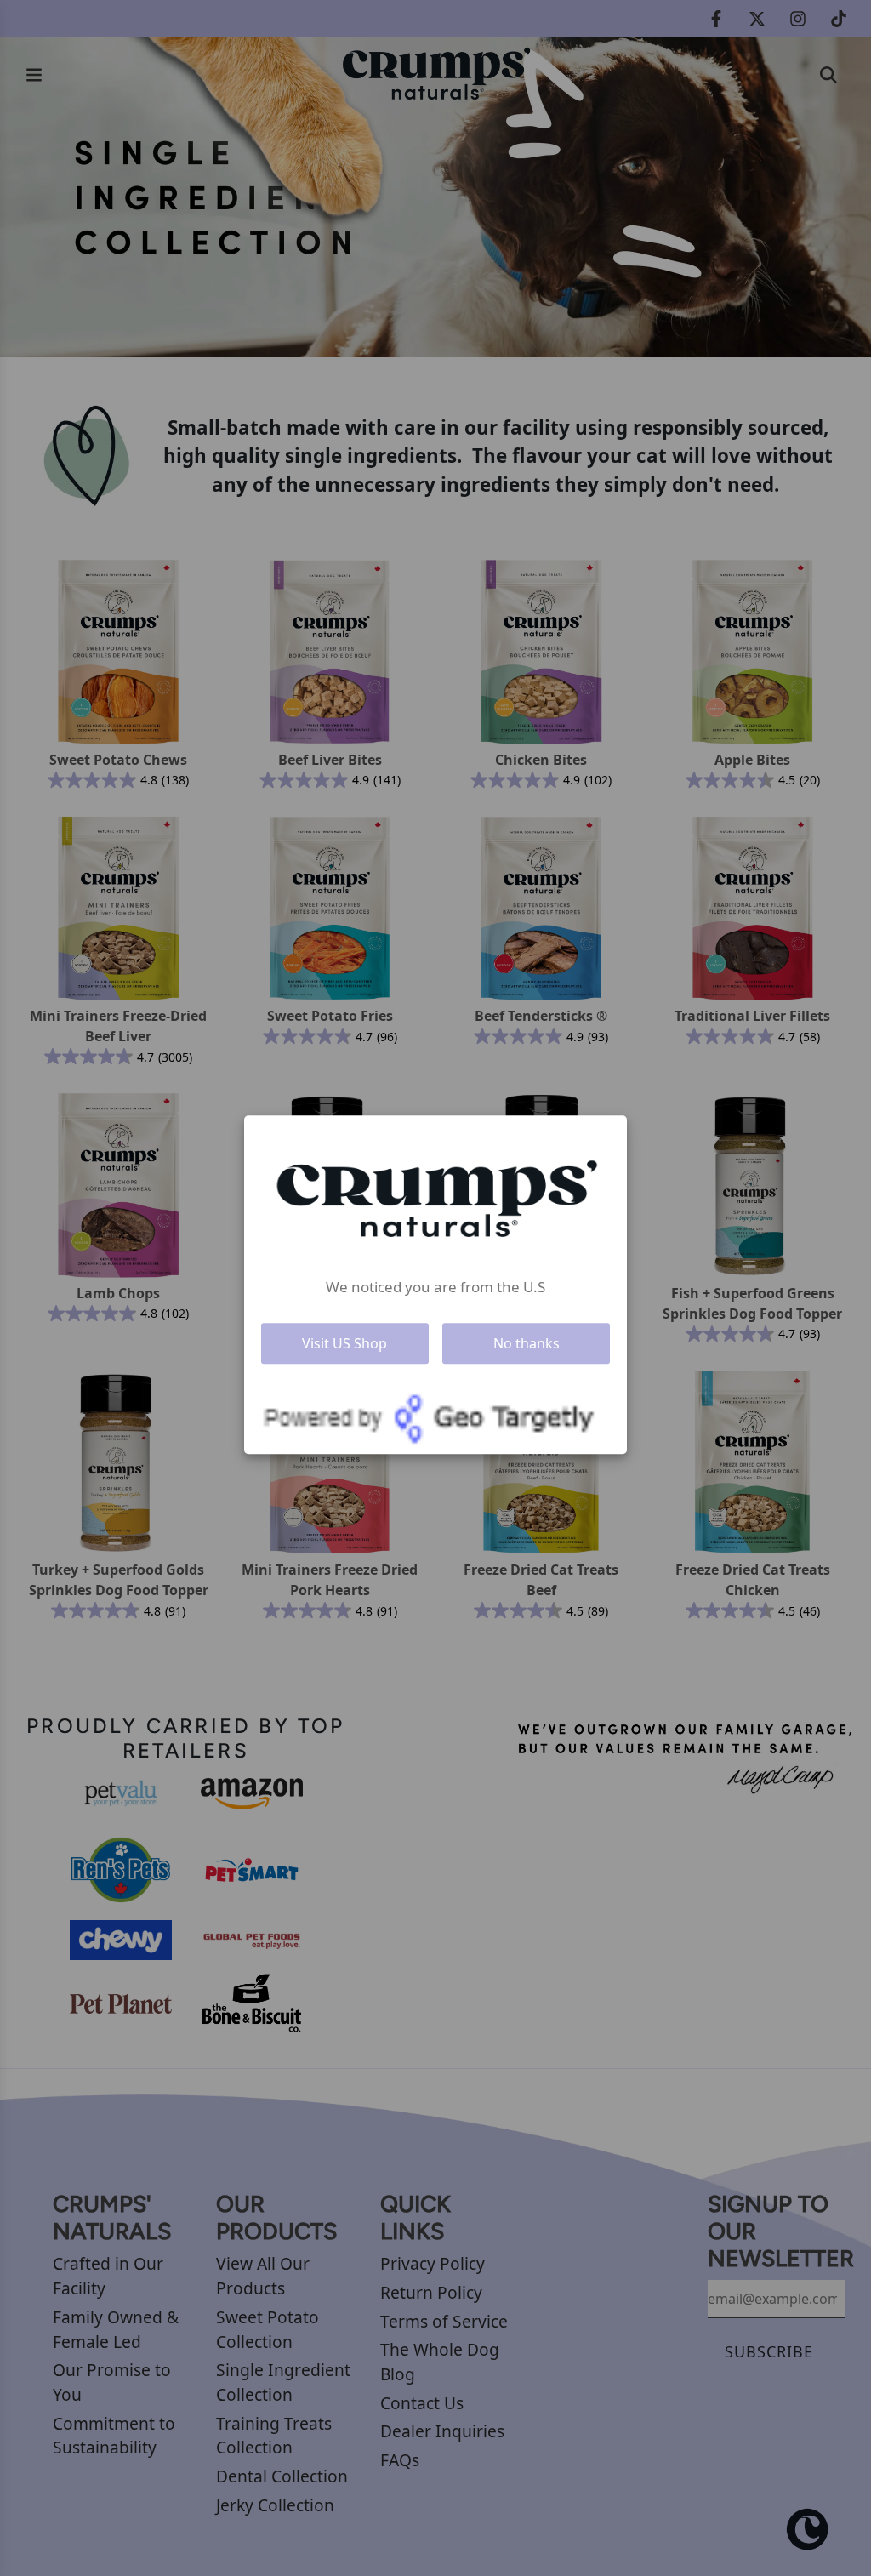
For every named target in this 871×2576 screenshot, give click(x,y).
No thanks (527, 1343)
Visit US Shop (344, 1343)
